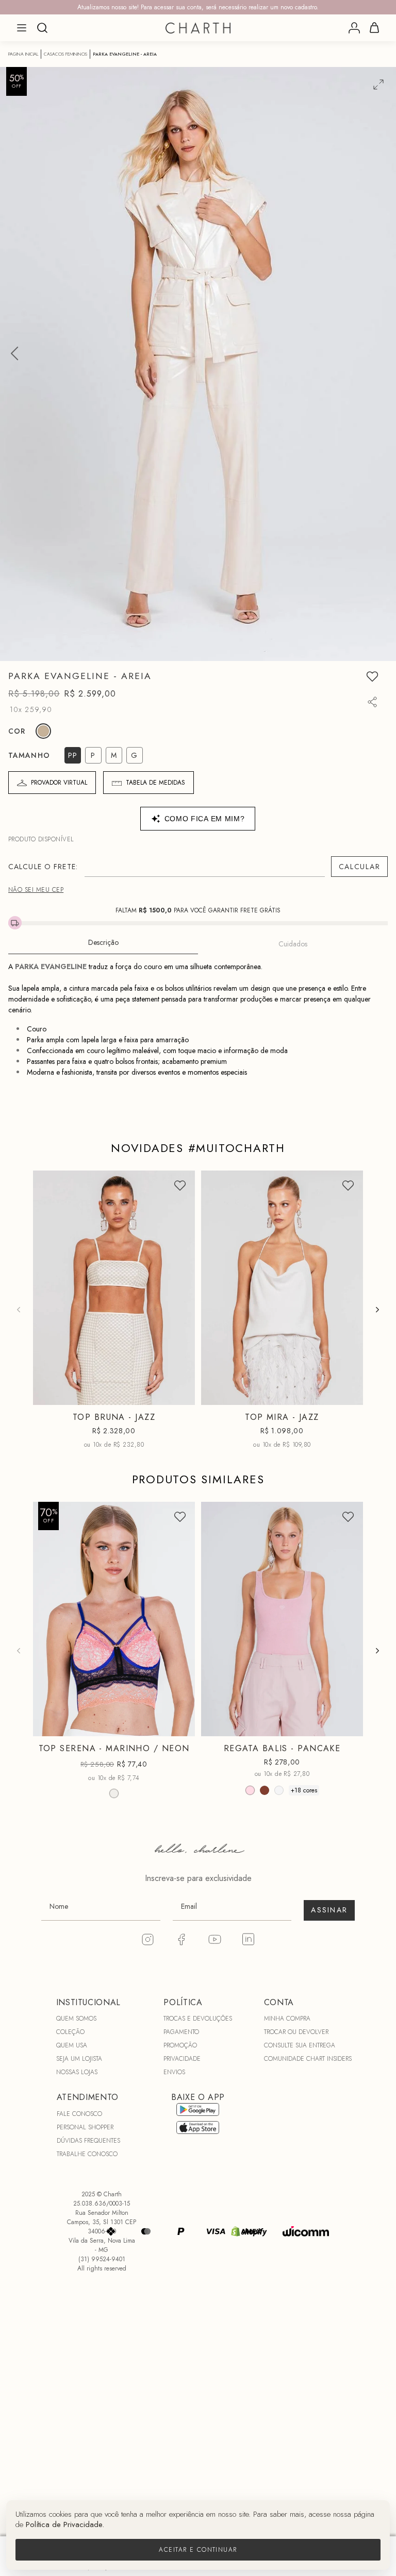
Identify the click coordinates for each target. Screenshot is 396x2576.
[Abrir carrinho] (374, 28)
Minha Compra (287, 2019)
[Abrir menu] (22, 28)
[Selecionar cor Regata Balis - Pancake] (250, 1790)
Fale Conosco (79, 2114)
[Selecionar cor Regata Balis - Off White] (279, 1790)
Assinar (329, 1910)
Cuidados (293, 944)
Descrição (103, 942)
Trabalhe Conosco (87, 2154)
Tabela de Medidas (155, 783)
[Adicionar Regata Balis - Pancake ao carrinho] (349, 1726)
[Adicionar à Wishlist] (372, 676)
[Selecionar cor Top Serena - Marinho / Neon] (114, 1793)
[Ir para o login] (354, 28)
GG (307, 1728)
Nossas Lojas (77, 2072)
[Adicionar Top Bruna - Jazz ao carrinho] (180, 1395)
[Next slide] (377, 1310)
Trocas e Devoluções (198, 2019)
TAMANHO (29, 755)
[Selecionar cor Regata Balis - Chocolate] (265, 1790)
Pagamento (181, 2032)
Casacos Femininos (65, 54)
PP (74, 1397)
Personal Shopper (85, 2127)
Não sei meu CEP (36, 890)
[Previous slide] (19, 1310)
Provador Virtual (59, 783)
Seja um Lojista (79, 2059)
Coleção (70, 2032)
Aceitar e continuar (198, 2550)
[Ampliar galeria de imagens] (378, 84)
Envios (174, 2072)
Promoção (180, 2045)
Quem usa (72, 2045)
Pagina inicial (23, 54)
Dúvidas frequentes (88, 2141)
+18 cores (304, 1790)
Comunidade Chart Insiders (308, 2059)
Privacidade (182, 2059)
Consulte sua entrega (300, 2045)
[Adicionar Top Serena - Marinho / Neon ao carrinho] (180, 1726)
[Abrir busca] (42, 28)
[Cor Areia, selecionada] (43, 731)
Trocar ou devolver (296, 2032)
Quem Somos (76, 2019)
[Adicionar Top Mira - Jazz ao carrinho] (349, 1395)
